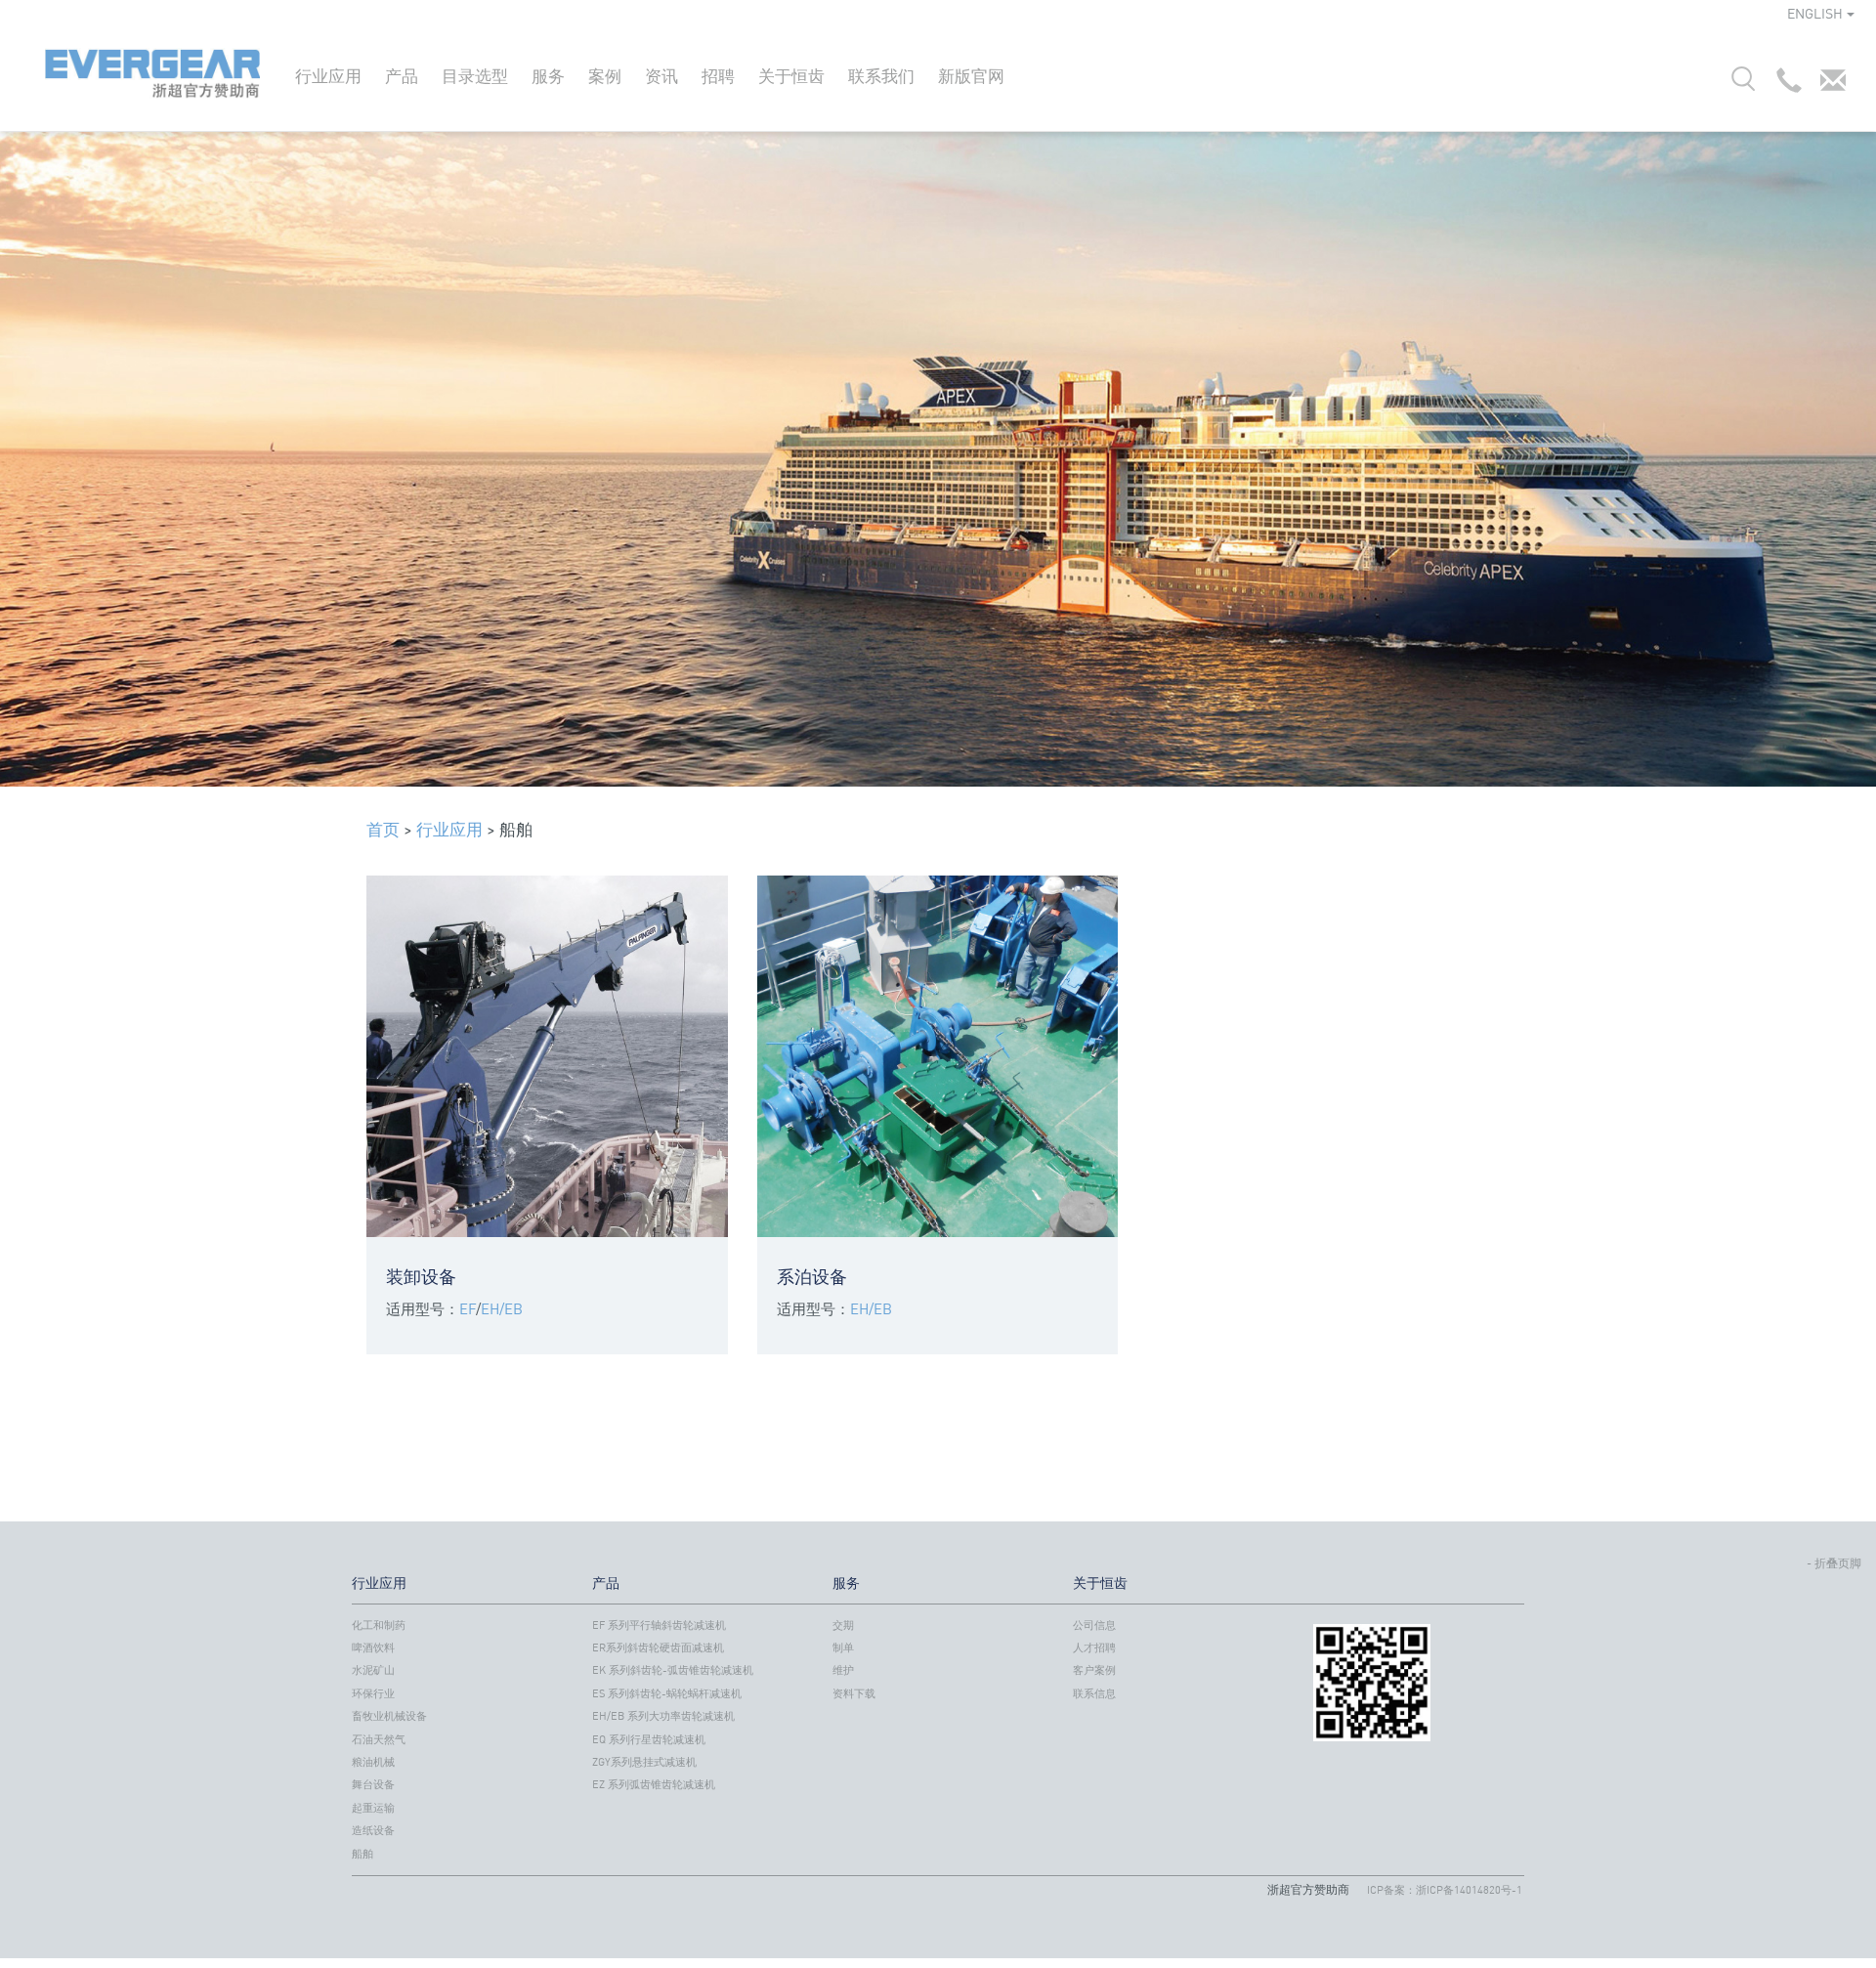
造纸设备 (373, 1830)
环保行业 (373, 1693)
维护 (843, 1670)
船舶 (362, 1854)
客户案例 (1094, 1670)
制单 (843, 1647)
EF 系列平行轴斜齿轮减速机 (659, 1625)
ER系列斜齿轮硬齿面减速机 (658, 1647)
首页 (383, 829)
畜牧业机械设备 (389, 1716)
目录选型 (475, 76)
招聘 (718, 76)
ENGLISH (1815, 13)
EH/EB (502, 1308)
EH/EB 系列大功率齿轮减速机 (663, 1716)
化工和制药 (379, 1625)
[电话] (1784, 86)
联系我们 (881, 76)
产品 (402, 76)
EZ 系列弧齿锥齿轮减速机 (654, 1784)
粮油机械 (373, 1762)
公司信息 (1094, 1625)
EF (468, 1308)
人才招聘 (1094, 1647)
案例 (605, 76)
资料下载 (854, 1693)
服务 (548, 76)
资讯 (661, 76)
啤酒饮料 (373, 1647)
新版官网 (971, 76)
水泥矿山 (373, 1670)
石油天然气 (379, 1739)
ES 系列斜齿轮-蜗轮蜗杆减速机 (667, 1693)
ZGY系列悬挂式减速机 (644, 1762)
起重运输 (373, 1808)
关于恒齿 (791, 76)
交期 (843, 1625)
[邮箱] (1828, 86)
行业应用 (328, 76)
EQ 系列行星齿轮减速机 (649, 1739)
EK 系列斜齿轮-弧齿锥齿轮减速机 (673, 1670)
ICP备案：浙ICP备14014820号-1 (1445, 1890)
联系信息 (1094, 1693)
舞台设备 (373, 1784)
